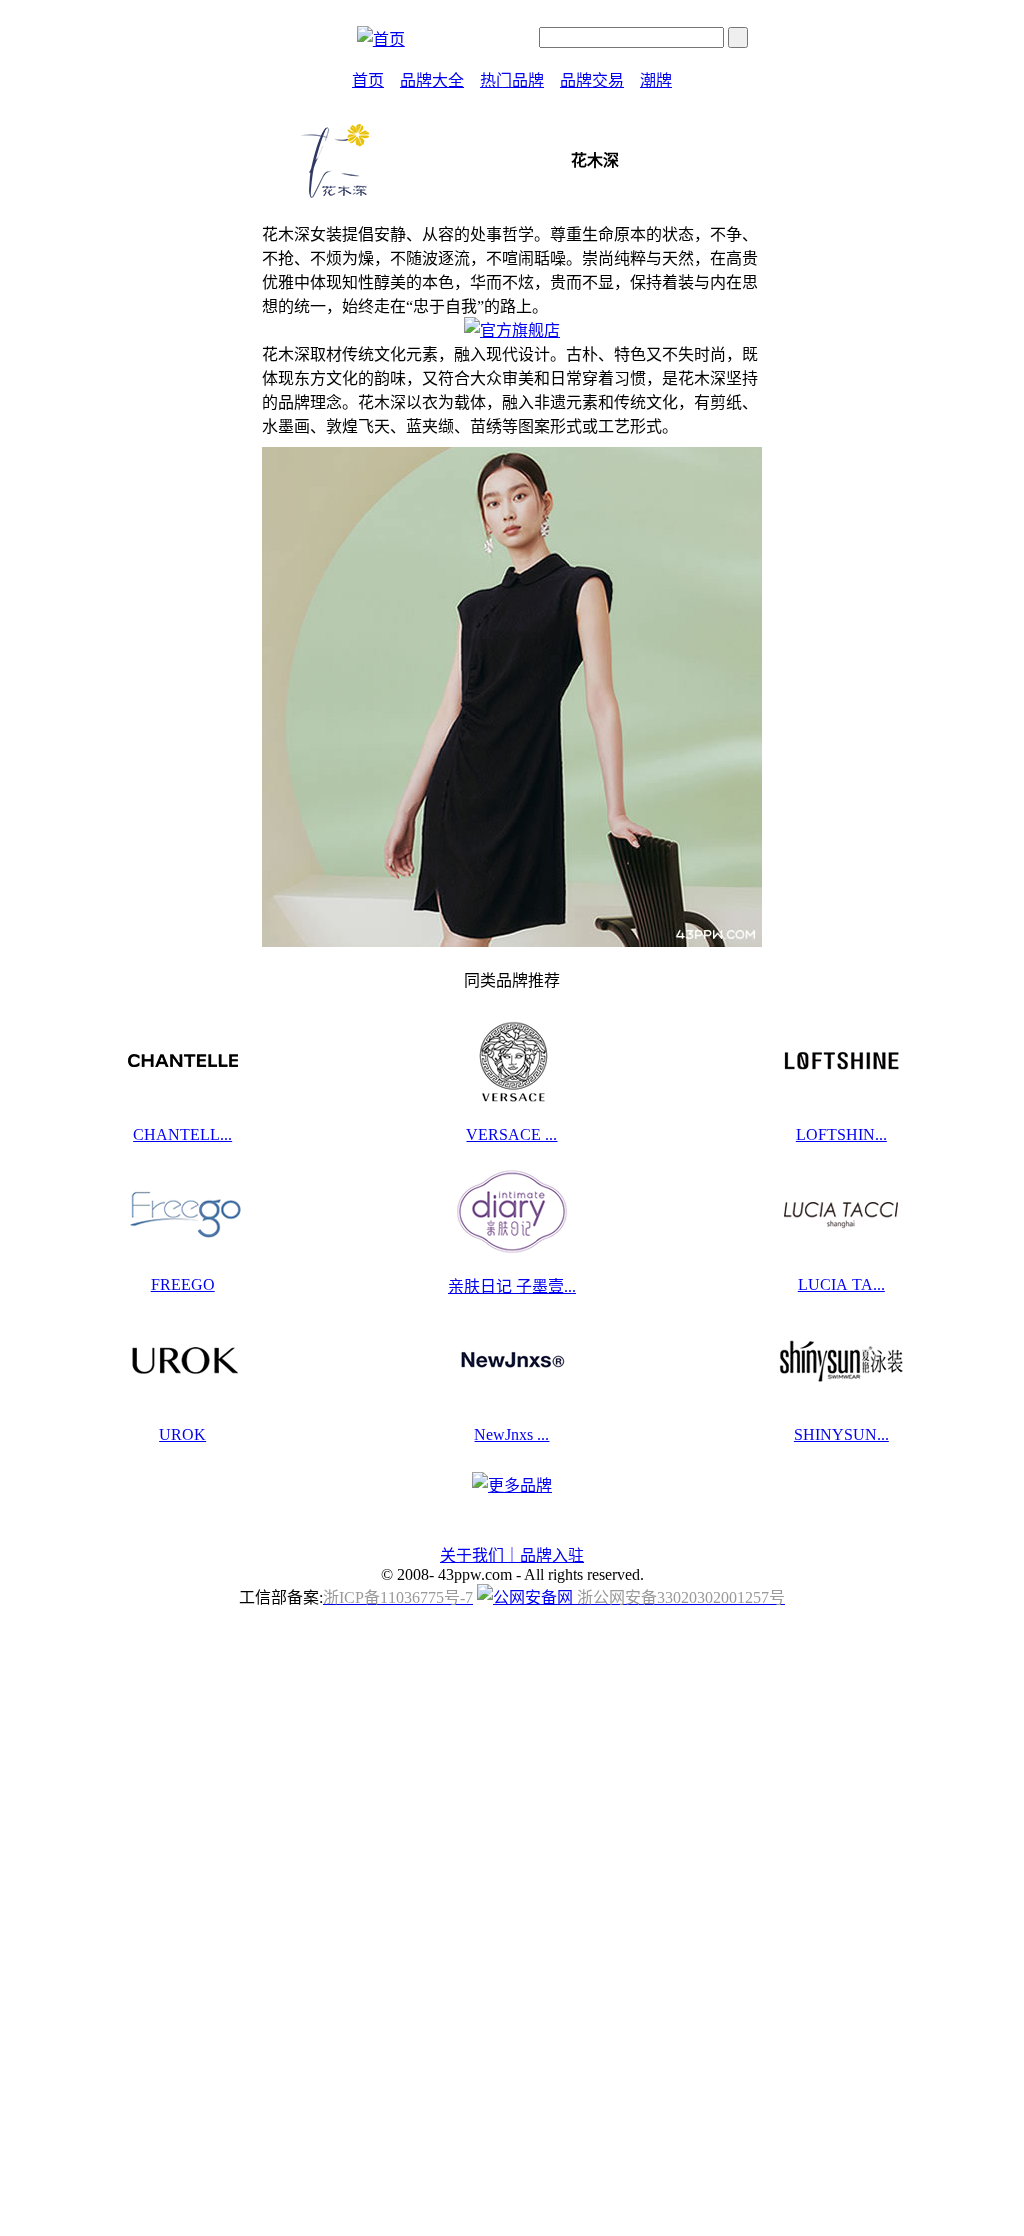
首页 (368, 80)
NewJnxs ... (511, 1434)
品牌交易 (592, 80)
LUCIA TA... (841, 1284)
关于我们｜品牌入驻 (512, 1555)
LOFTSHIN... (841, 1134)
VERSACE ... (511, 1134)
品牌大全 (432, 80)
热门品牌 (512, 80)
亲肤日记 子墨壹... (512, 1286)
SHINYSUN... (841, 1434)
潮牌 (656, 80)
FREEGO (183, 1284)
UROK (182, 1434)
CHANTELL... (182, 1134)
